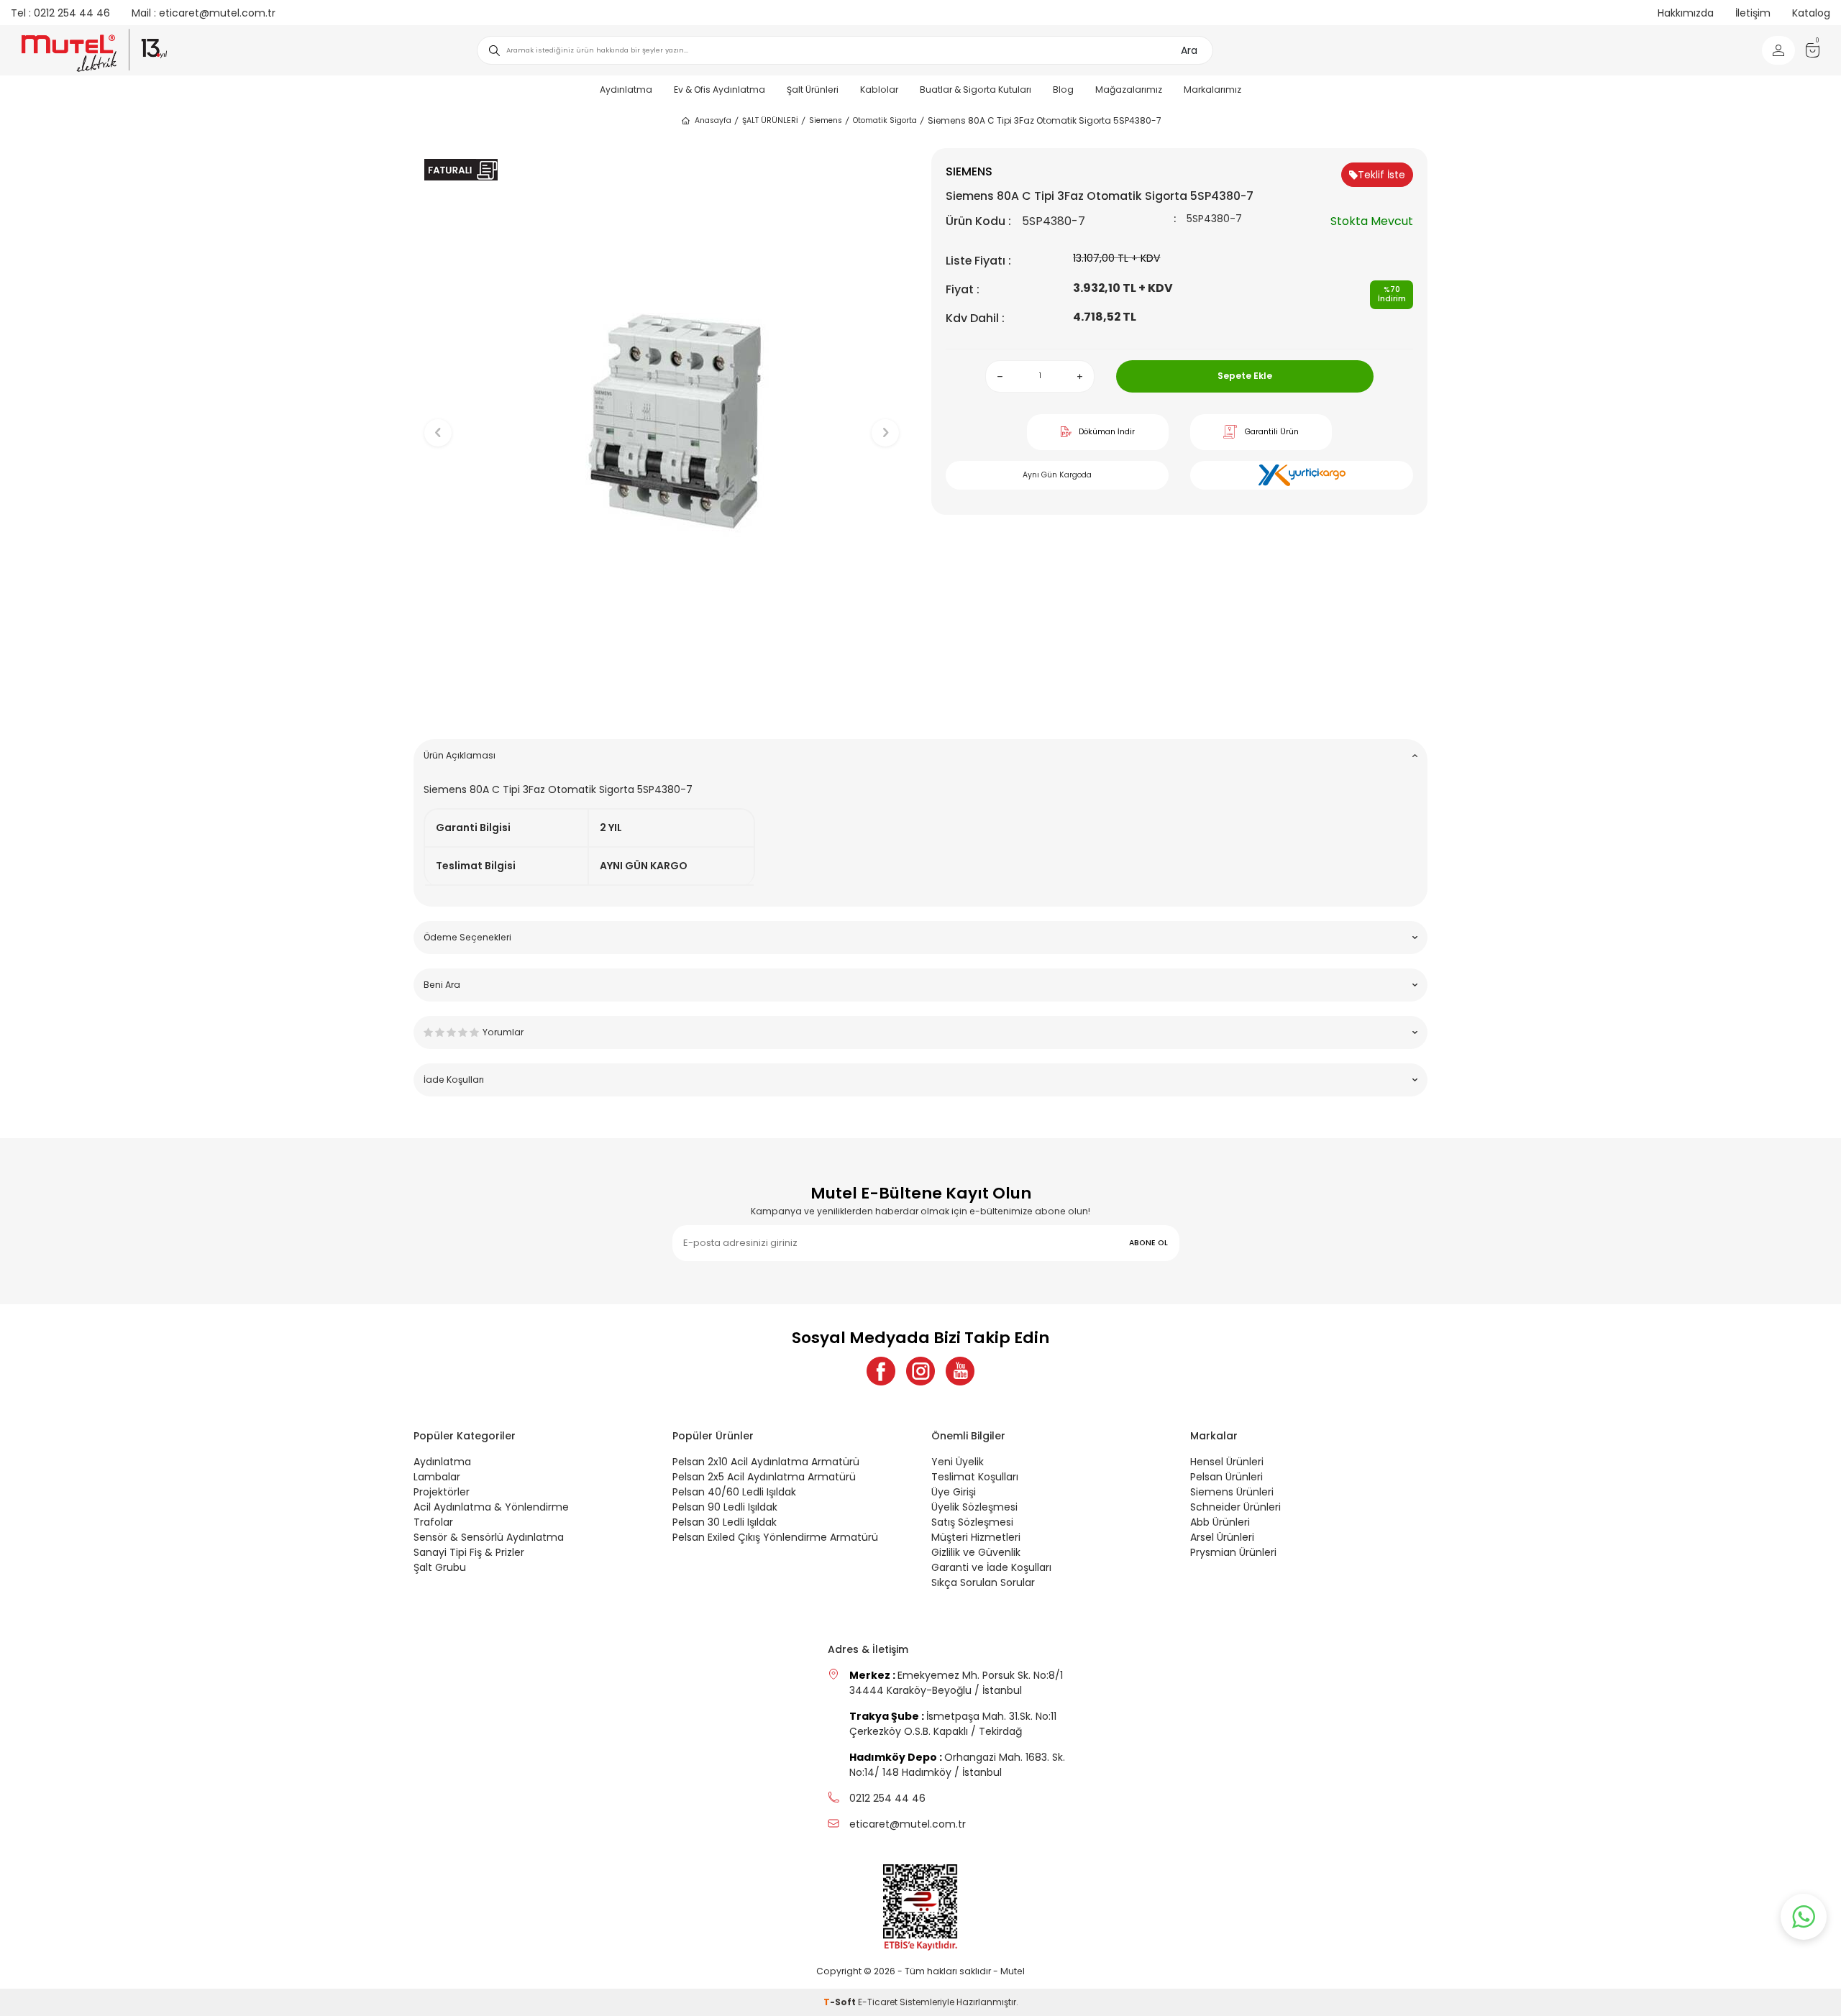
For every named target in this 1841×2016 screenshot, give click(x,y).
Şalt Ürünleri (813, 90)
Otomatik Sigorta (885, 120)
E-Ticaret (878, 2002)
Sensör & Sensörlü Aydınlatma (489, 1537)
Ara (1189, 50)
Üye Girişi (954, 1492)
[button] (662, 706)
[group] (662, 421)
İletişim (1753, 13)
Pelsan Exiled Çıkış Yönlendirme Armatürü (775, 1537)
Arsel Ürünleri (1222, 1537)
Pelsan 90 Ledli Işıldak (725, 1507)
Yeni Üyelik (958, 1462)
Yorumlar (503, 1032)
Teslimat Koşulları (975, 1477)
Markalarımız (1212, 90)
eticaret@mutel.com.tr (204, 13)
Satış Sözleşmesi (972, 1522)
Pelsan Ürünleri (1226, 1477)
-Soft (841, 2002)
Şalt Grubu (440, 1567)
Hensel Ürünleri (1227, 1462)
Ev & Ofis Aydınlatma (720, 90)
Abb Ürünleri (1220, 1522)
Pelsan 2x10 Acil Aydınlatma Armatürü (766, 1462)
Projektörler (442, 1492)
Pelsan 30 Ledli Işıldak (725, 1522)
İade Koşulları (454, 1080)
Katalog (1811, 13)
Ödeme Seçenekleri (467, 937)
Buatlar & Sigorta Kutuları (976, 90)
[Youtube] (960, 1371)
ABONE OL (1148, 1243)
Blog (1063, 90)
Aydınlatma (626, 90)
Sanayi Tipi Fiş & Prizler (469, 1552)
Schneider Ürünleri (1235, 1507)
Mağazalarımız (1129, 90)
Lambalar (437, 1477)
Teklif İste (1381, 175)
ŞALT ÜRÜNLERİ (770, 120)
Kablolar (879, 90)
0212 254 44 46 (60, 13)
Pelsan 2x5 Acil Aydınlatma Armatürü (764, 1477)
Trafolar (433, 1522)
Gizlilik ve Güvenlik (976, 1552)
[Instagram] (920, 1371)
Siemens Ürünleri (1232, 1492)
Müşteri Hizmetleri (976, 1537)
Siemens (826, 120)
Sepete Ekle (1245, 376)
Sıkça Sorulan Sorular (983, 1582)
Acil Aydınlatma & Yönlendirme (491, 1507)
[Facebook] (881, 1371)
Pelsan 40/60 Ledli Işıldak (734, 1492)
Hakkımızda (1686, 13)
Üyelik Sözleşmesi (974, 1507)
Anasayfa (713, 120)
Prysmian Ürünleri (1233, 1552)
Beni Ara (442, 985)
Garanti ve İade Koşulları (991, 1567)
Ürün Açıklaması (460, 755)
